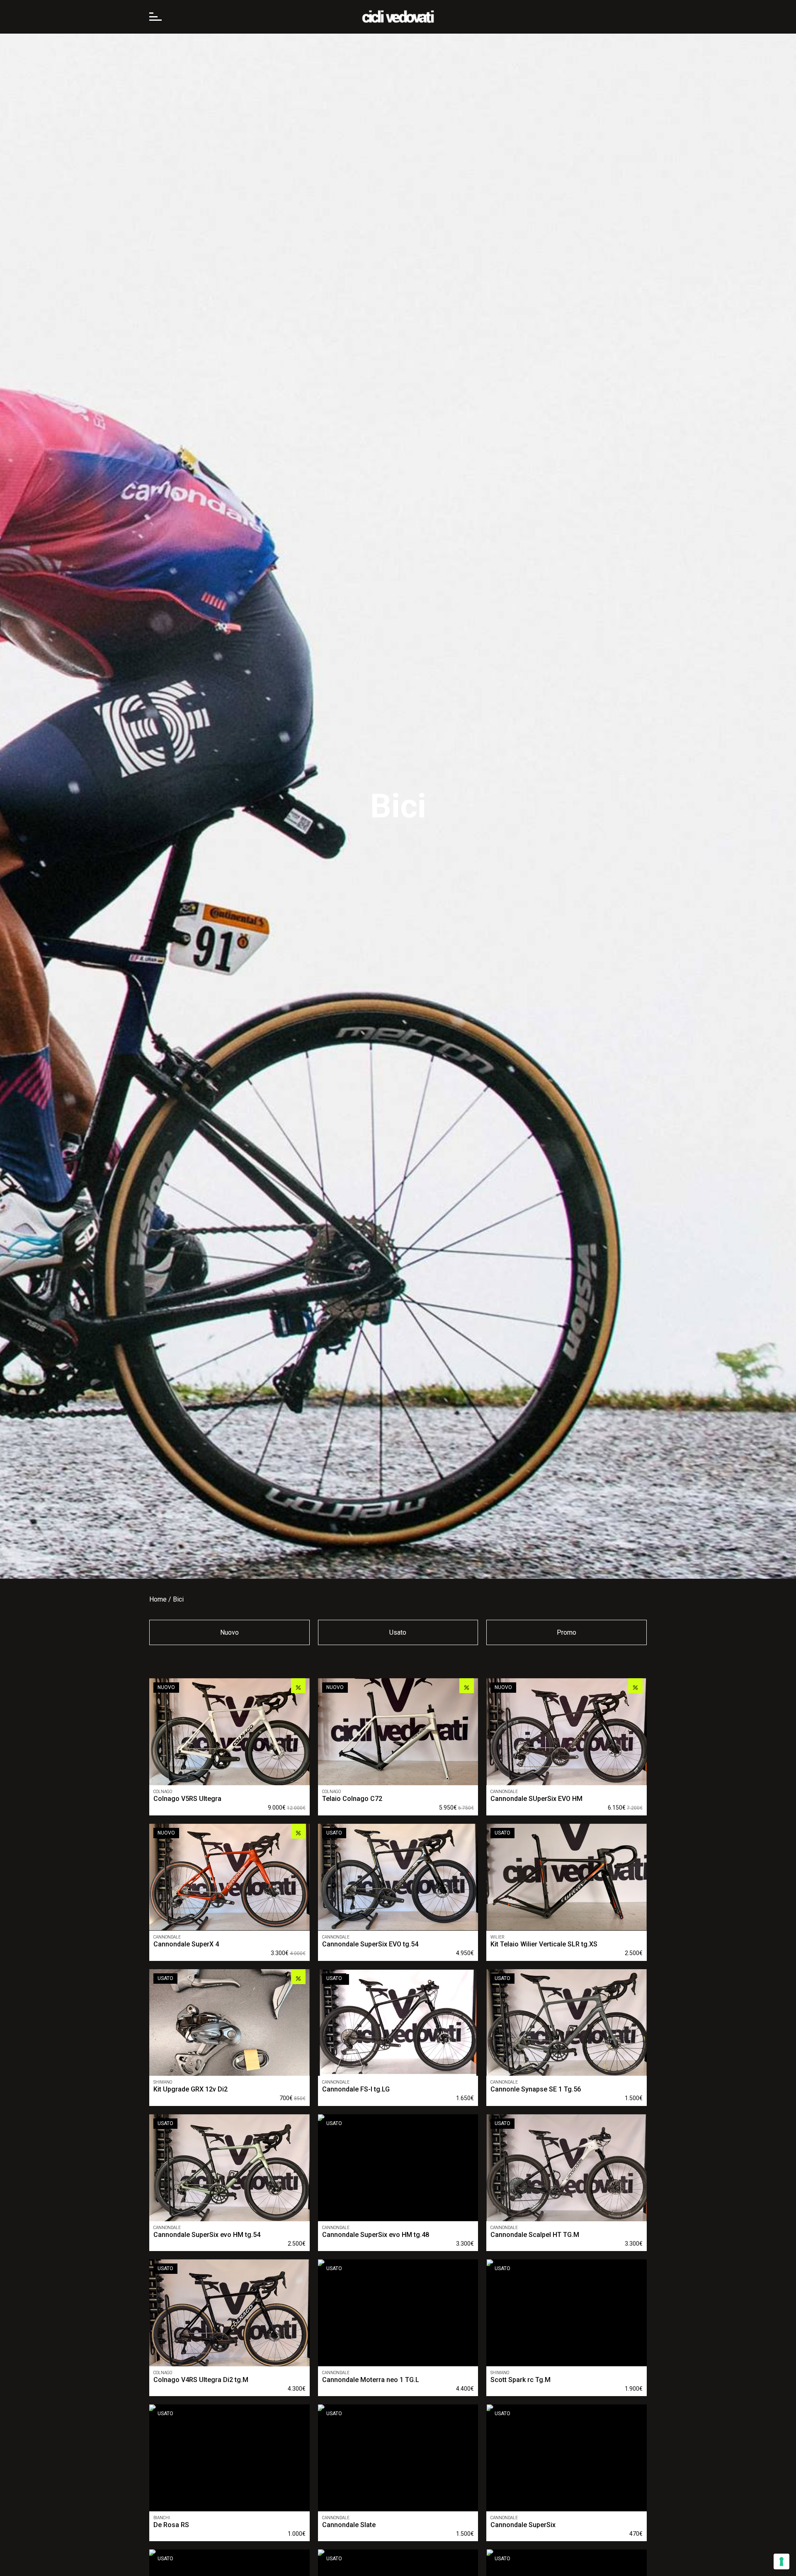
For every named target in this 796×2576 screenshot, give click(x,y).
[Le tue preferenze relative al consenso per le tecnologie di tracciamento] (781, 2561)
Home (158, 1599)
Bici (178, 1599)
